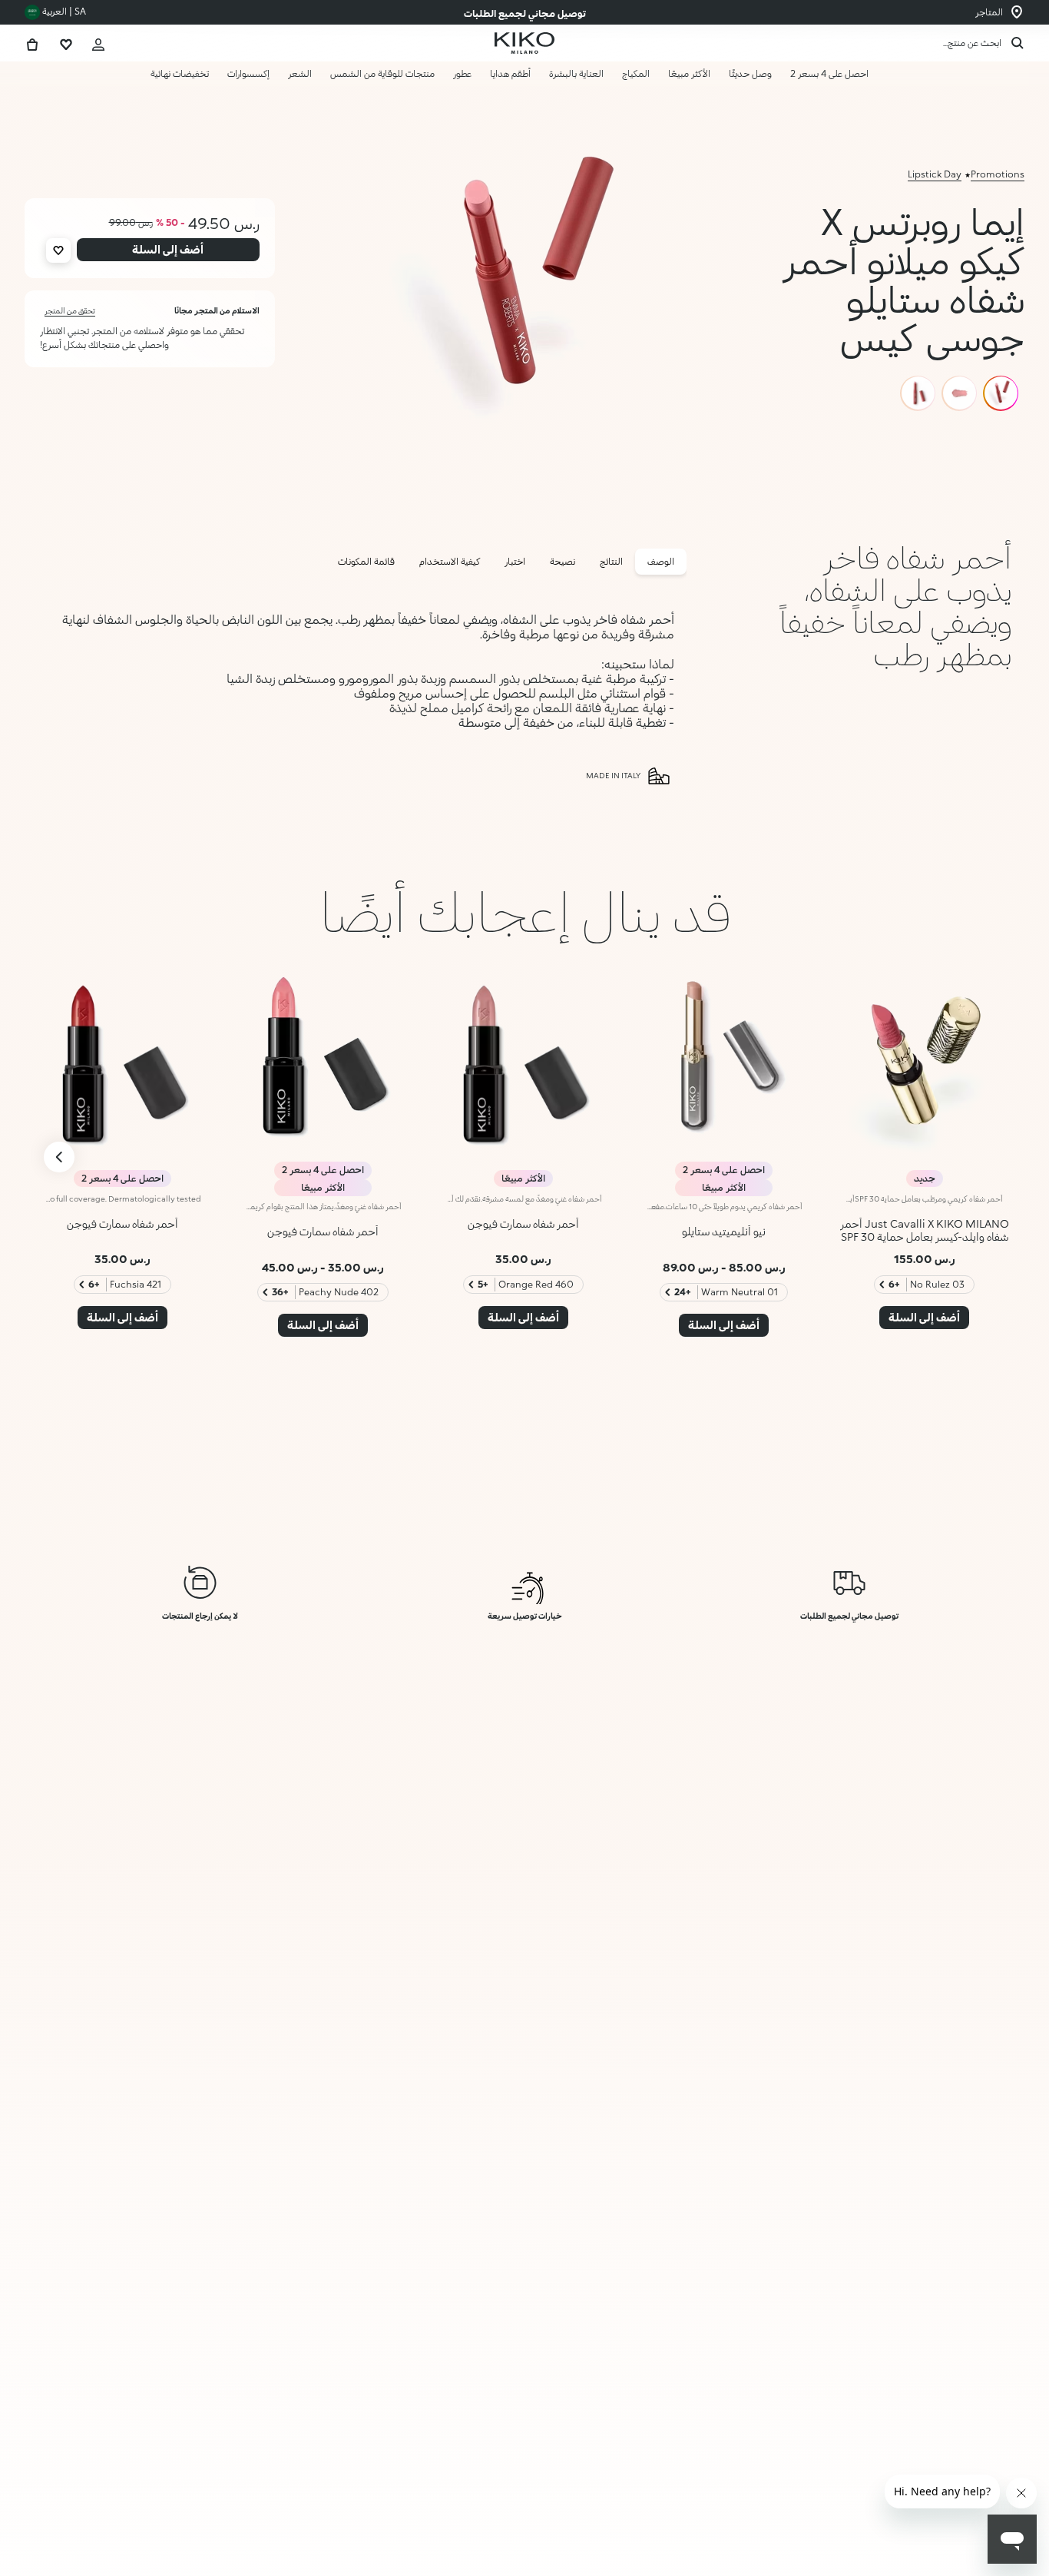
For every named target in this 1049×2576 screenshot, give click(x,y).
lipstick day (935, 174)
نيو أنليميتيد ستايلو (724, 1231)
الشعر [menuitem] (300, 73)
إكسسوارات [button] (248, 73)
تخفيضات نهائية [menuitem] (180, 73)
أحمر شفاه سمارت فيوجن (523, 1223)
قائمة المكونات (366, 561)
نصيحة (563, 561)
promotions (998, 174)
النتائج (611, 561)
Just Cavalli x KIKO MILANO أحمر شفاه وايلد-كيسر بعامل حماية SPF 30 (925, 1230)
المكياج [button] (636, 73)
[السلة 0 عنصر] (32, 43)
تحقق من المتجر (70, 310)
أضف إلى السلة (927, 2531)
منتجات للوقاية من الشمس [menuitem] (382, 73)
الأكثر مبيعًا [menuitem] (689, 73)
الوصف (661, 561)
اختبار (515, 561)
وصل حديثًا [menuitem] (750, 73)
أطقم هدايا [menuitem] (510, 73)
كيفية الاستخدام (450, 561)
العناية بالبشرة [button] (576, 73)
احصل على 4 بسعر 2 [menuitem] (829, 73)
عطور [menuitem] (462, 73)
